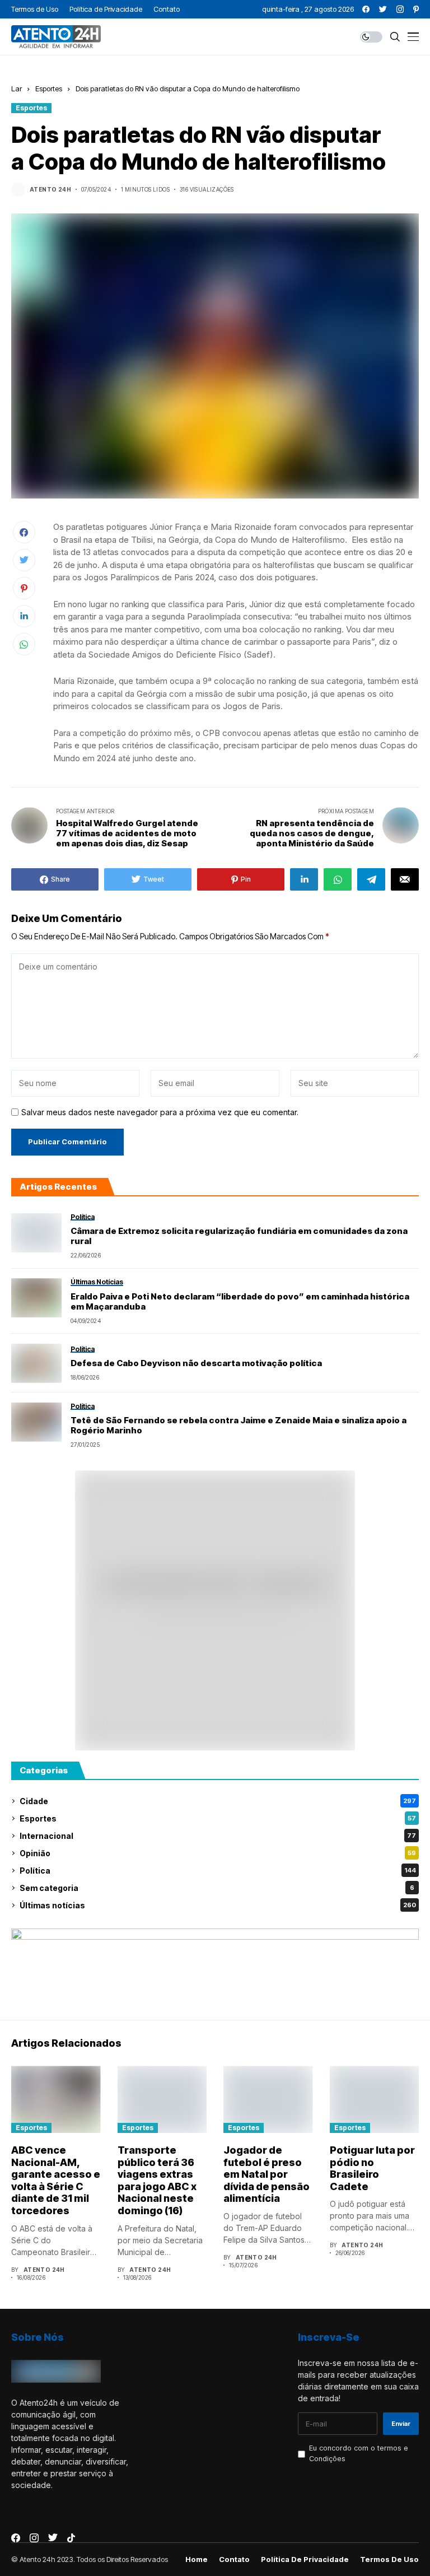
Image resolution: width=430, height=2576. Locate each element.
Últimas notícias (218, 1905)
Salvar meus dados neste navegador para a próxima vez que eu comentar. (160, 1112)
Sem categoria (217, 1888)
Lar (17, 88)
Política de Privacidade (305, 2559)
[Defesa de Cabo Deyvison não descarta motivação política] (36, 1363)
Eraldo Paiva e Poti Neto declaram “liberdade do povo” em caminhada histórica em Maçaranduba (240, 1302)
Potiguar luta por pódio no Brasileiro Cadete (372, 2168)
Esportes (49, 88)
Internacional (218, 1836)
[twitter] (383, 9)
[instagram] (400, 9)
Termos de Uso (389, 2559)
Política (218, 1871)
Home (197, 2559)
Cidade (218, 1801)
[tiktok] (71, 2538)
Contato (234, 2559)
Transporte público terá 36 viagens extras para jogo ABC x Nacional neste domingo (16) (157, 2180)
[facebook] (366, 9)
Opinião (218, 1853)
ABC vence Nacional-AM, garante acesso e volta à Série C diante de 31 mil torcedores (56, 2180)
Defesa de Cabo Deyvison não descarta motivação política (196, 1363)
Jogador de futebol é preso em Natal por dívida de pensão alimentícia (267, 2174)
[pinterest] (416, 9)
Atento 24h (50, 189)
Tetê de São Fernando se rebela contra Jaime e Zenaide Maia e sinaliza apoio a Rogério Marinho (239, 1426)
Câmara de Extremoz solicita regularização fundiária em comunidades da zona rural (239, 1236)
